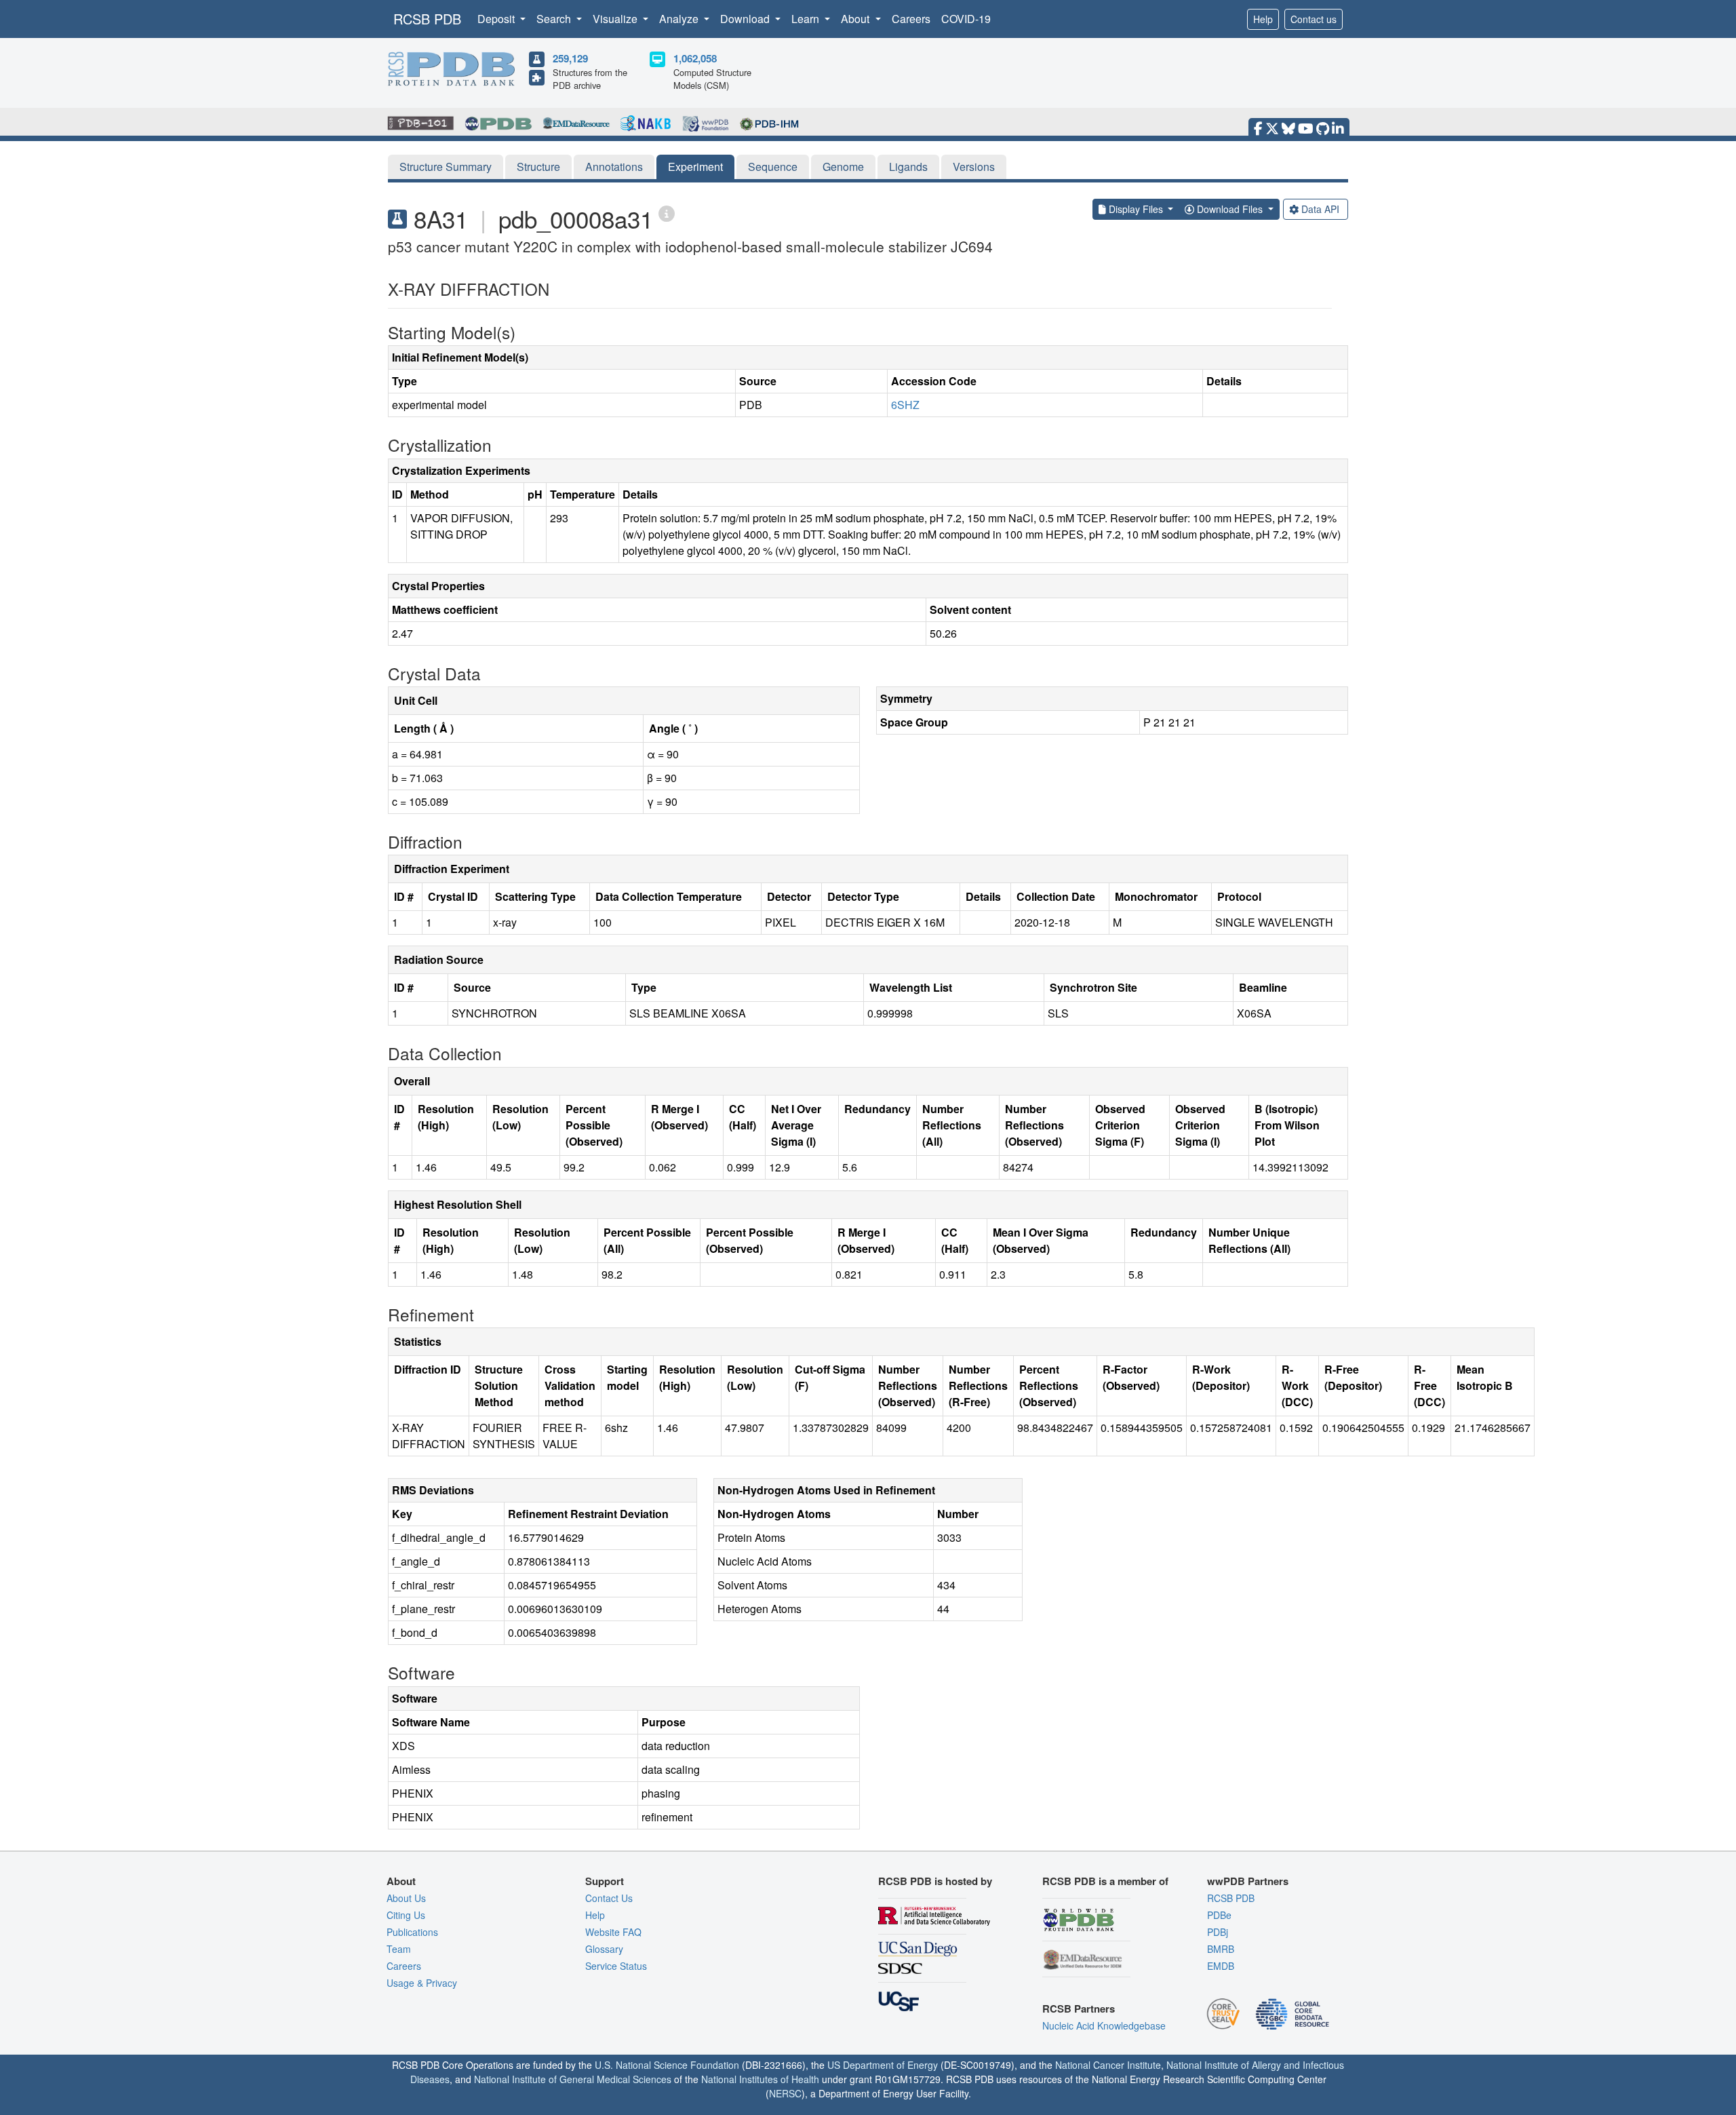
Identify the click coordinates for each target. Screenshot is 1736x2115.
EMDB (1221, 1966)
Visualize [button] (616, 19)
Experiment (695, 167)
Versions (974, 167)
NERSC (785, 2093)
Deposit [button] (497, 19)
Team (399, 1949)
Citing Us (406, 1915)
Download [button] (746, 19)
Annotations (614, 167)
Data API (1320, 209)
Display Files (1136, 209)
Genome (843, 167)
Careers (911, 19)
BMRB (1221, 1949)
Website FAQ (613, 1932)
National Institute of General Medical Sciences (573, 2079)
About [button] (856, 19)
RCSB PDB (427, 19)
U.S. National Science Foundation (667, 2065)
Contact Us (609, 1898)
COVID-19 (966, 19)
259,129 (570, 58)
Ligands (908, 167)
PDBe (1219, 1915)
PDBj (1218, 1932)
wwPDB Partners (1248, 1881)
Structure (538, 167)
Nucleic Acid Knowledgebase (1104, 2025)
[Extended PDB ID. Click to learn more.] (667, 213)
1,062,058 (695, 58)
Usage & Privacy (422, 1983)
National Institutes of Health (760, 2079)
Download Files (1230, 209)
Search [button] (555, 19)
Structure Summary (446, 167)
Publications (412, 1932)
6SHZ (905, 405)
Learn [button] (807, 19)
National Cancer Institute (1108, 2065)
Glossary (604, 1949)
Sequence (773, 167)
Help (1263, 19)
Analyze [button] (680, 19)
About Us (406, 1898)
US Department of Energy (883, 2065)
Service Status (616, 1966)
